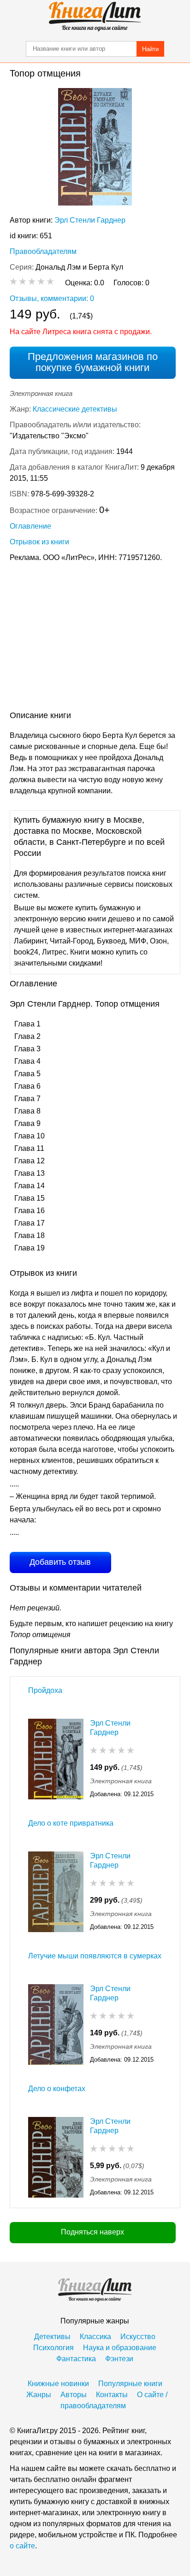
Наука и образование (120, 2348)
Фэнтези (119, 2359)
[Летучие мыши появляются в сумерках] (56, 2025)
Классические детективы (75, 409)
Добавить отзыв (60, 1562)
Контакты (112, 2395)
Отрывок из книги (39, 542)
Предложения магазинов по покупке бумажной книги (93, 362)
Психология (53, 2348)
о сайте (22, 2546)
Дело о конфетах (57, 2089)
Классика (95, 2337)
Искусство (138, 2337)
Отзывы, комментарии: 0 (52, 298)
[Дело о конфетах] (56, 2157)
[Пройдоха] (56, 1759)
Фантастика (76, 2359)
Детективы (52, 2337)
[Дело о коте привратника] (56, 1892)
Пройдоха (45, 1690)
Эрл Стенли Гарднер (90, 220)
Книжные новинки (58, 2384)
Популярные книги (130, 2384)
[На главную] (95, 17)
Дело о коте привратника (71, 1823)
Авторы (74, 2395)
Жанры (39, 2395)
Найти (150, 49)
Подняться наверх (92, 2232)
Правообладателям (43, 251)
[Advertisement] (95, 638)
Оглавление (30, 526)
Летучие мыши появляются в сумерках (95, 1956)
